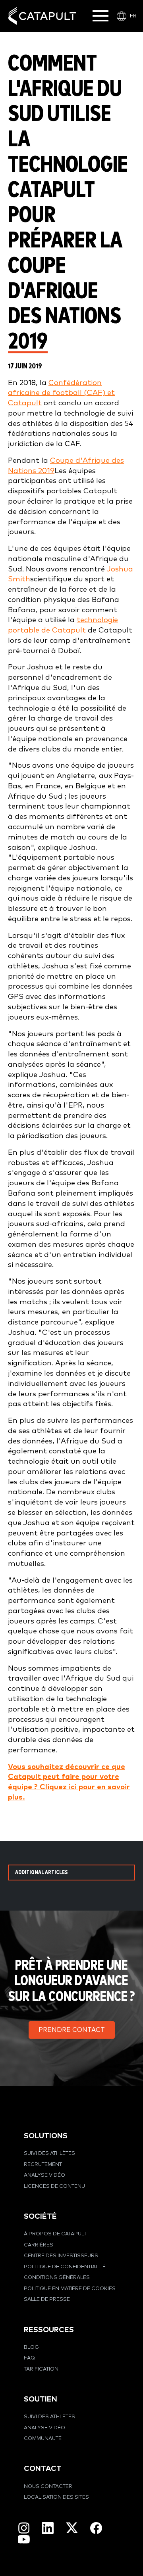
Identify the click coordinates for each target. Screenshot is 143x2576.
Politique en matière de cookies (70, 2289)
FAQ (29, 2358)
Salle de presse (47, 2299)
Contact (43, 2469)
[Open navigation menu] (100, 16)
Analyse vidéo (44, 2175)
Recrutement (43, 2165)
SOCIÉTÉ (40, 2217)
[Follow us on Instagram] (24, 2528)
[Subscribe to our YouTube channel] (24, 2539)
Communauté (43, 2439)
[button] (72, 2030)
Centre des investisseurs (61, 2256)
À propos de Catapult (55, 2234)
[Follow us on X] (72, 2528)
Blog (31, 2347)
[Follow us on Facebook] (96, 2528)
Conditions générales (57, 2278)
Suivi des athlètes (49, 2153)
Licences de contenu (54, 2186)
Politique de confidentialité (65, 2267)
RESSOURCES (49, 2330)
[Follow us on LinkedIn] (48, 2528)
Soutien (41, 2399)
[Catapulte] (42, 16)
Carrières (39, 2245)
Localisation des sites (56, 2497)
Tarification (41, 2369)
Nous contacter (48, 2487)
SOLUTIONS (46, 2136)
